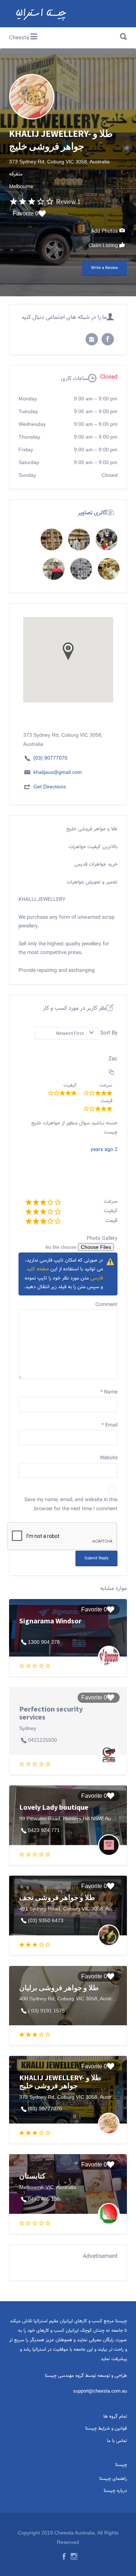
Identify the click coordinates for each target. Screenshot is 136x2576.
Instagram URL (92, 339)
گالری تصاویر (92, 513)
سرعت (111, 1201)
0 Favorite (26, 213)
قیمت (111, 1221)
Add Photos (105, 232)
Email (110, 1425)
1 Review (68, 202)
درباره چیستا (115, 2491)
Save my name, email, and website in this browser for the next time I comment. (71, 1505)
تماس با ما (117, 2441)
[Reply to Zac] (111, 1073)
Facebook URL (108, 339)
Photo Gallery (102, 1239)
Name (109, 1392)
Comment (106, 1305)
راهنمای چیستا (113, 2479)
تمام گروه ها (115, 2417)
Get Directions (50, 787)
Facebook (64, 2556)
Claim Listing (104, 246)
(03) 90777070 (50, 758)
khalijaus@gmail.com (58, 772)
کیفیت (111, 1211)
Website (109, 1458)
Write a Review (104, 268)
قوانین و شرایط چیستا (106, 2429)
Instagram (74, 2556)
